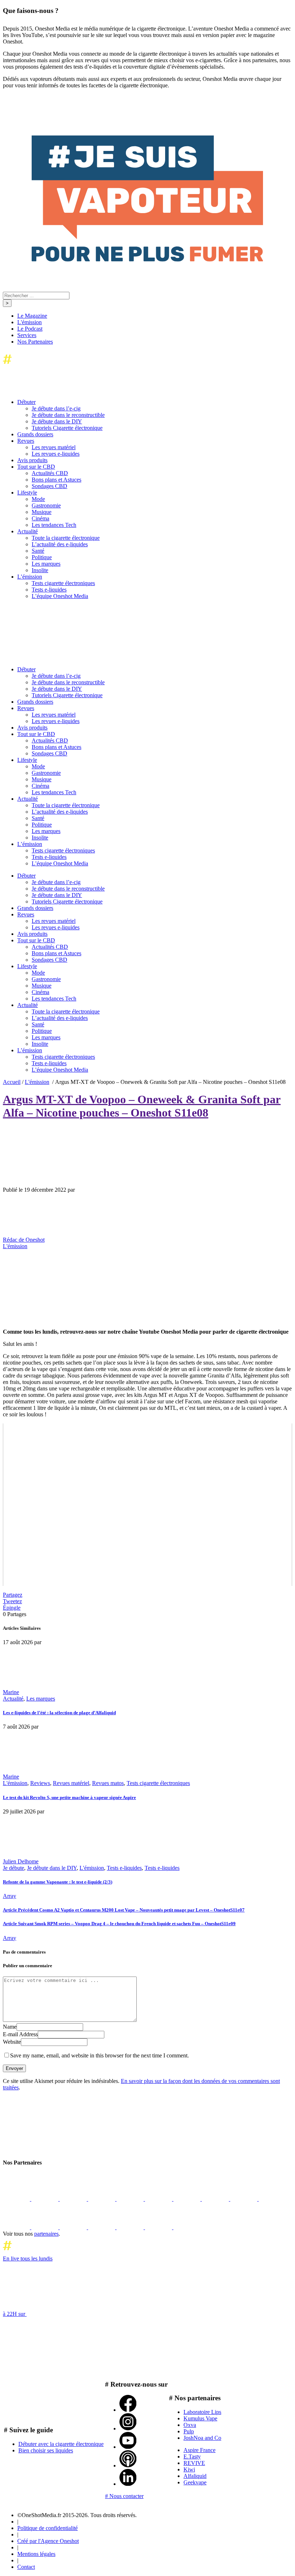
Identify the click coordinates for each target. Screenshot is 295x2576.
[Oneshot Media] (57, 2149)
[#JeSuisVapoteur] (147, 260)
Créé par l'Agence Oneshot (48, 2541)
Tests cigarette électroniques (158, 1783)
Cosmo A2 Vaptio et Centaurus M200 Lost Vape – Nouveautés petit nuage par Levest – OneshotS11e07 (124, 1910)
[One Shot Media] (61, 366)
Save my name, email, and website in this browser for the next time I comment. (99, 2055)
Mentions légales (36, 2554)
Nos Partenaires (35, 342)
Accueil (12, 1082)
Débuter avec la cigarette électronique (61, 2444)
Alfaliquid (195, 2476)
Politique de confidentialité (47, 2528)
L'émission (29, 322)
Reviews (40, 1783)
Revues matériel (71, 1783)
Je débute (13, 1868)
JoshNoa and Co (202, 2438)
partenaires (46, 2234)
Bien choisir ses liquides (46, 2450)
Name (10, 2027)
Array (10, 1896)
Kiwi (189, 2469)
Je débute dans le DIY (52, 1868)
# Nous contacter (124, 2496)
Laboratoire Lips (202, 2412)
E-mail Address (20, 2034)
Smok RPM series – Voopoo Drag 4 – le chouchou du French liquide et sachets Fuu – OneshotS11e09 (119, 1924)
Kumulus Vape (200, 2418)
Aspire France (199, 2450)
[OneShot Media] (57, 657)
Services (27, 335)
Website (12, 2042)
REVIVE (194, 2463)
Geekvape (195, 2482)
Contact (26, 2567)
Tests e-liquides (124, 1868)
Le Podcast (30, 329)
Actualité (13, 1699)
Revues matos (108, 1783)
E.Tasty (192, 2457)
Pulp (189, 2431)
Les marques (41, 1699)
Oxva (190, 2425)
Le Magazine (32, 316)
